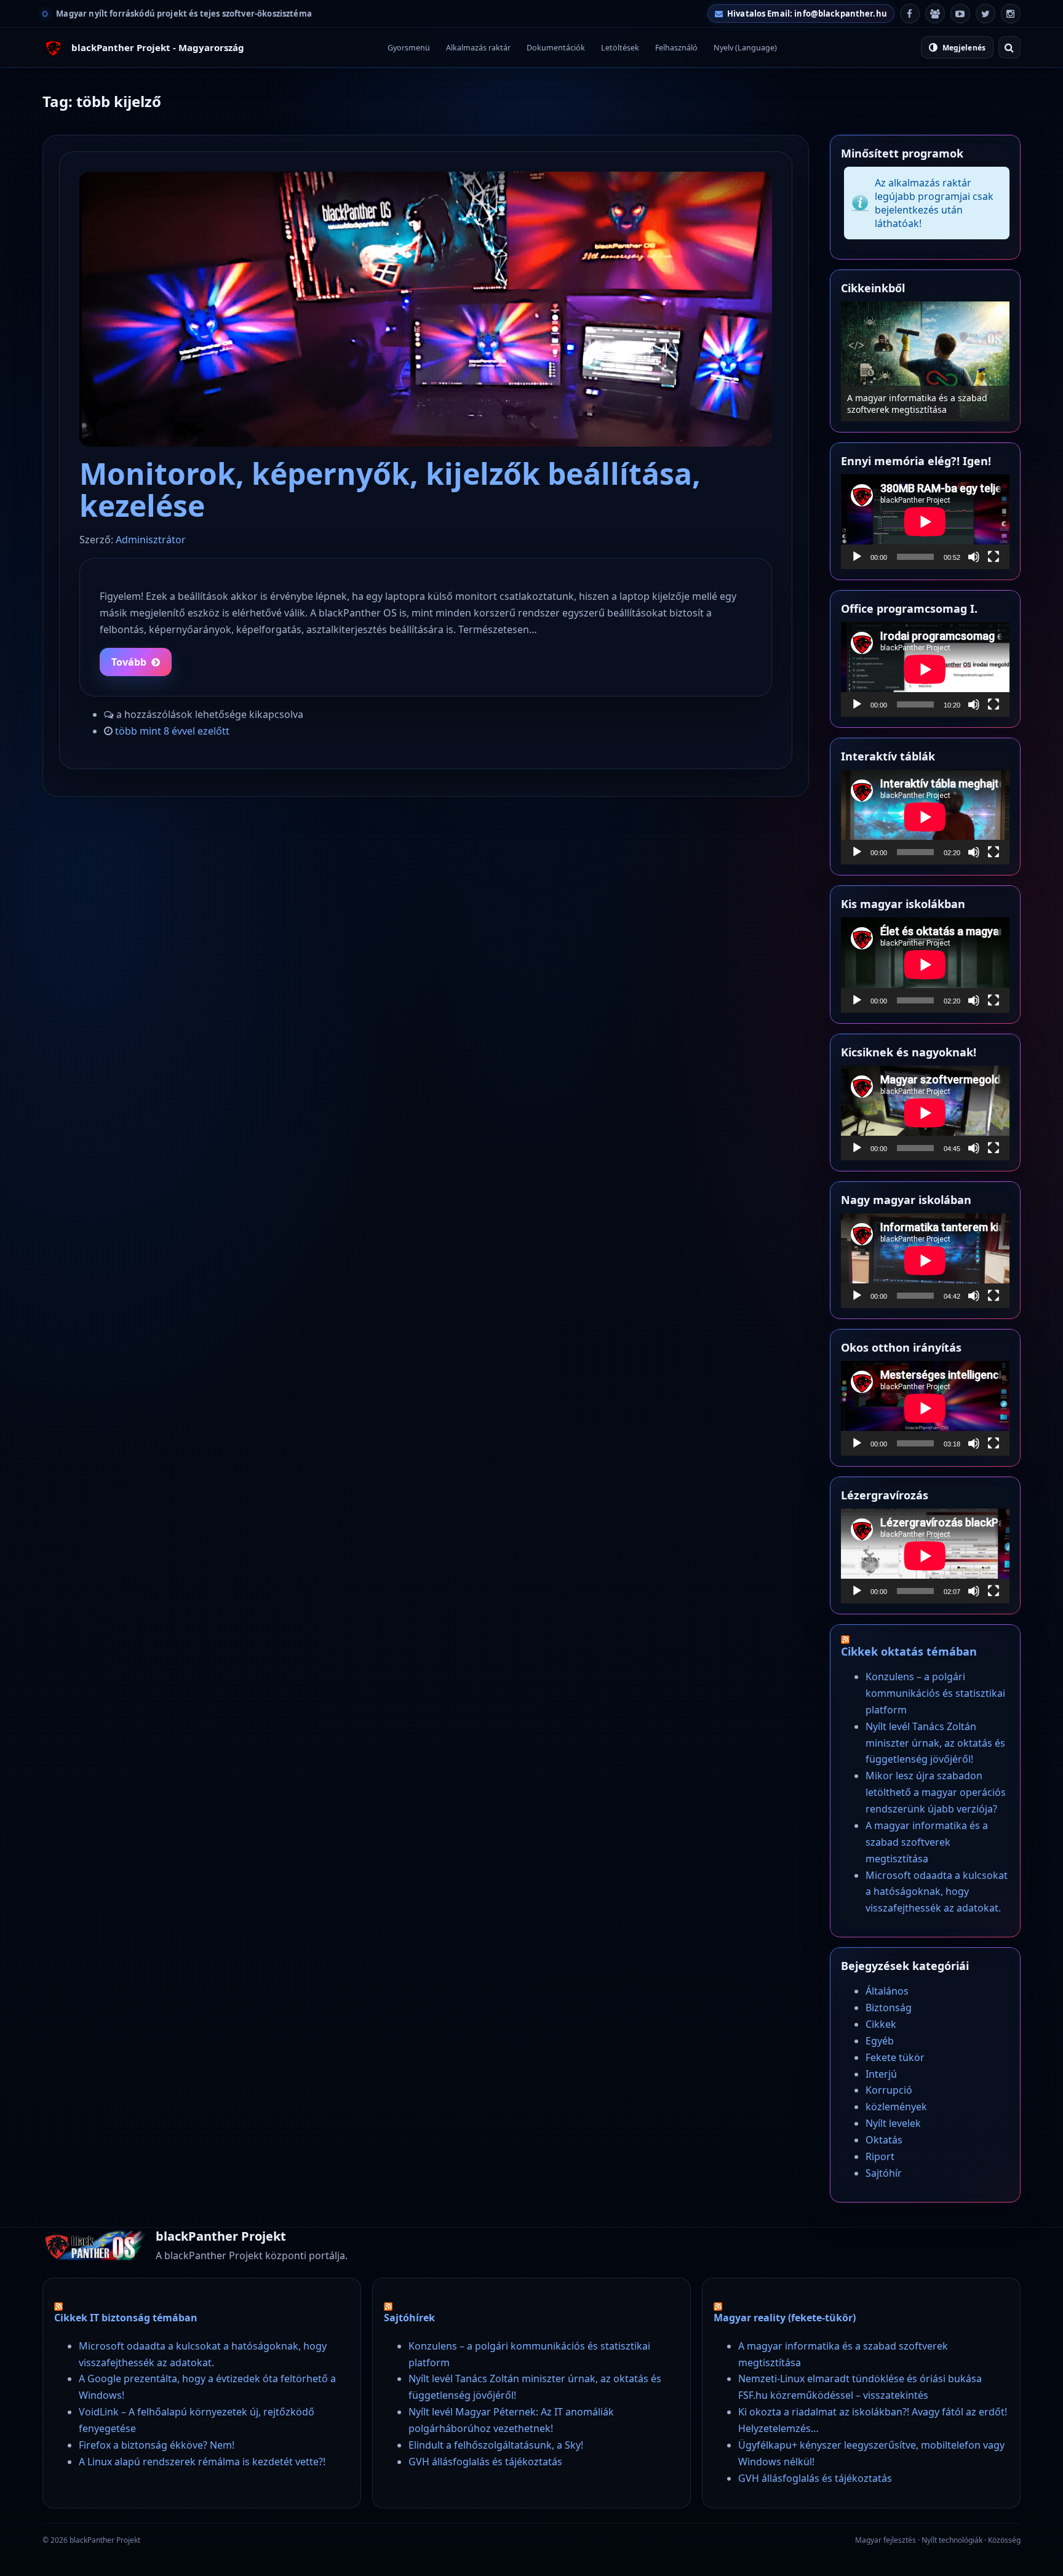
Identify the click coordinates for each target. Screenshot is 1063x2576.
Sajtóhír (884, 2173)
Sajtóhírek (409, 2318)
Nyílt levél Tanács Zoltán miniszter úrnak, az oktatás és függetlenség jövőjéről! (935, 1743)
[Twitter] (985, 14)
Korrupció (889, 2090)
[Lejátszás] (857, 557)
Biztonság (889, 2008)
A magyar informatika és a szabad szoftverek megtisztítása (917, 404)
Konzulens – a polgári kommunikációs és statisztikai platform (935, 1693)
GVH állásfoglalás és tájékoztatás (485, 2462)
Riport (880, 2156)
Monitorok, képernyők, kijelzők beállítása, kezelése (390, 489)
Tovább (129, 662)
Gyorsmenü (409, 48)
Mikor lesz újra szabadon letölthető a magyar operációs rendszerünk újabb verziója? (936, 1792)
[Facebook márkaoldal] (910, 14)
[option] (925, 361)
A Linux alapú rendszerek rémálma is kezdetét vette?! (202, 2462)
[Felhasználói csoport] (935, 14)
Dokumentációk (556, 48)
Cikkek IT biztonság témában (126, 2318)
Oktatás (884, 2140)
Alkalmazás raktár (478, 48)
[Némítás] (974, 557)
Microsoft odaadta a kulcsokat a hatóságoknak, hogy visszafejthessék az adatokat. (937, 1892)
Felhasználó (676, 48)
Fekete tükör (895, 2057)
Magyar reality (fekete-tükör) (785, 2318)
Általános (887, 1991)
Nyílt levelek (893, 2123)
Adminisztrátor (151, 540)
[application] (925, 522)
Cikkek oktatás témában (909, 1651)
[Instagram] (1011, 14)
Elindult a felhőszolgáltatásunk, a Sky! (496, 2445)
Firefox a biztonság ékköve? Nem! (157, 2445)
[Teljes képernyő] (993, 557)
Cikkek (881, 2024)
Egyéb (880, 2041)
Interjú (881, 2074)
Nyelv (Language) (745, 48)
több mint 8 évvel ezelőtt (172, 731)
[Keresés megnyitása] (1009, 47)
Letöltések (620, 48)
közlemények (896, 2107)
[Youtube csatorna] (960, 14)
